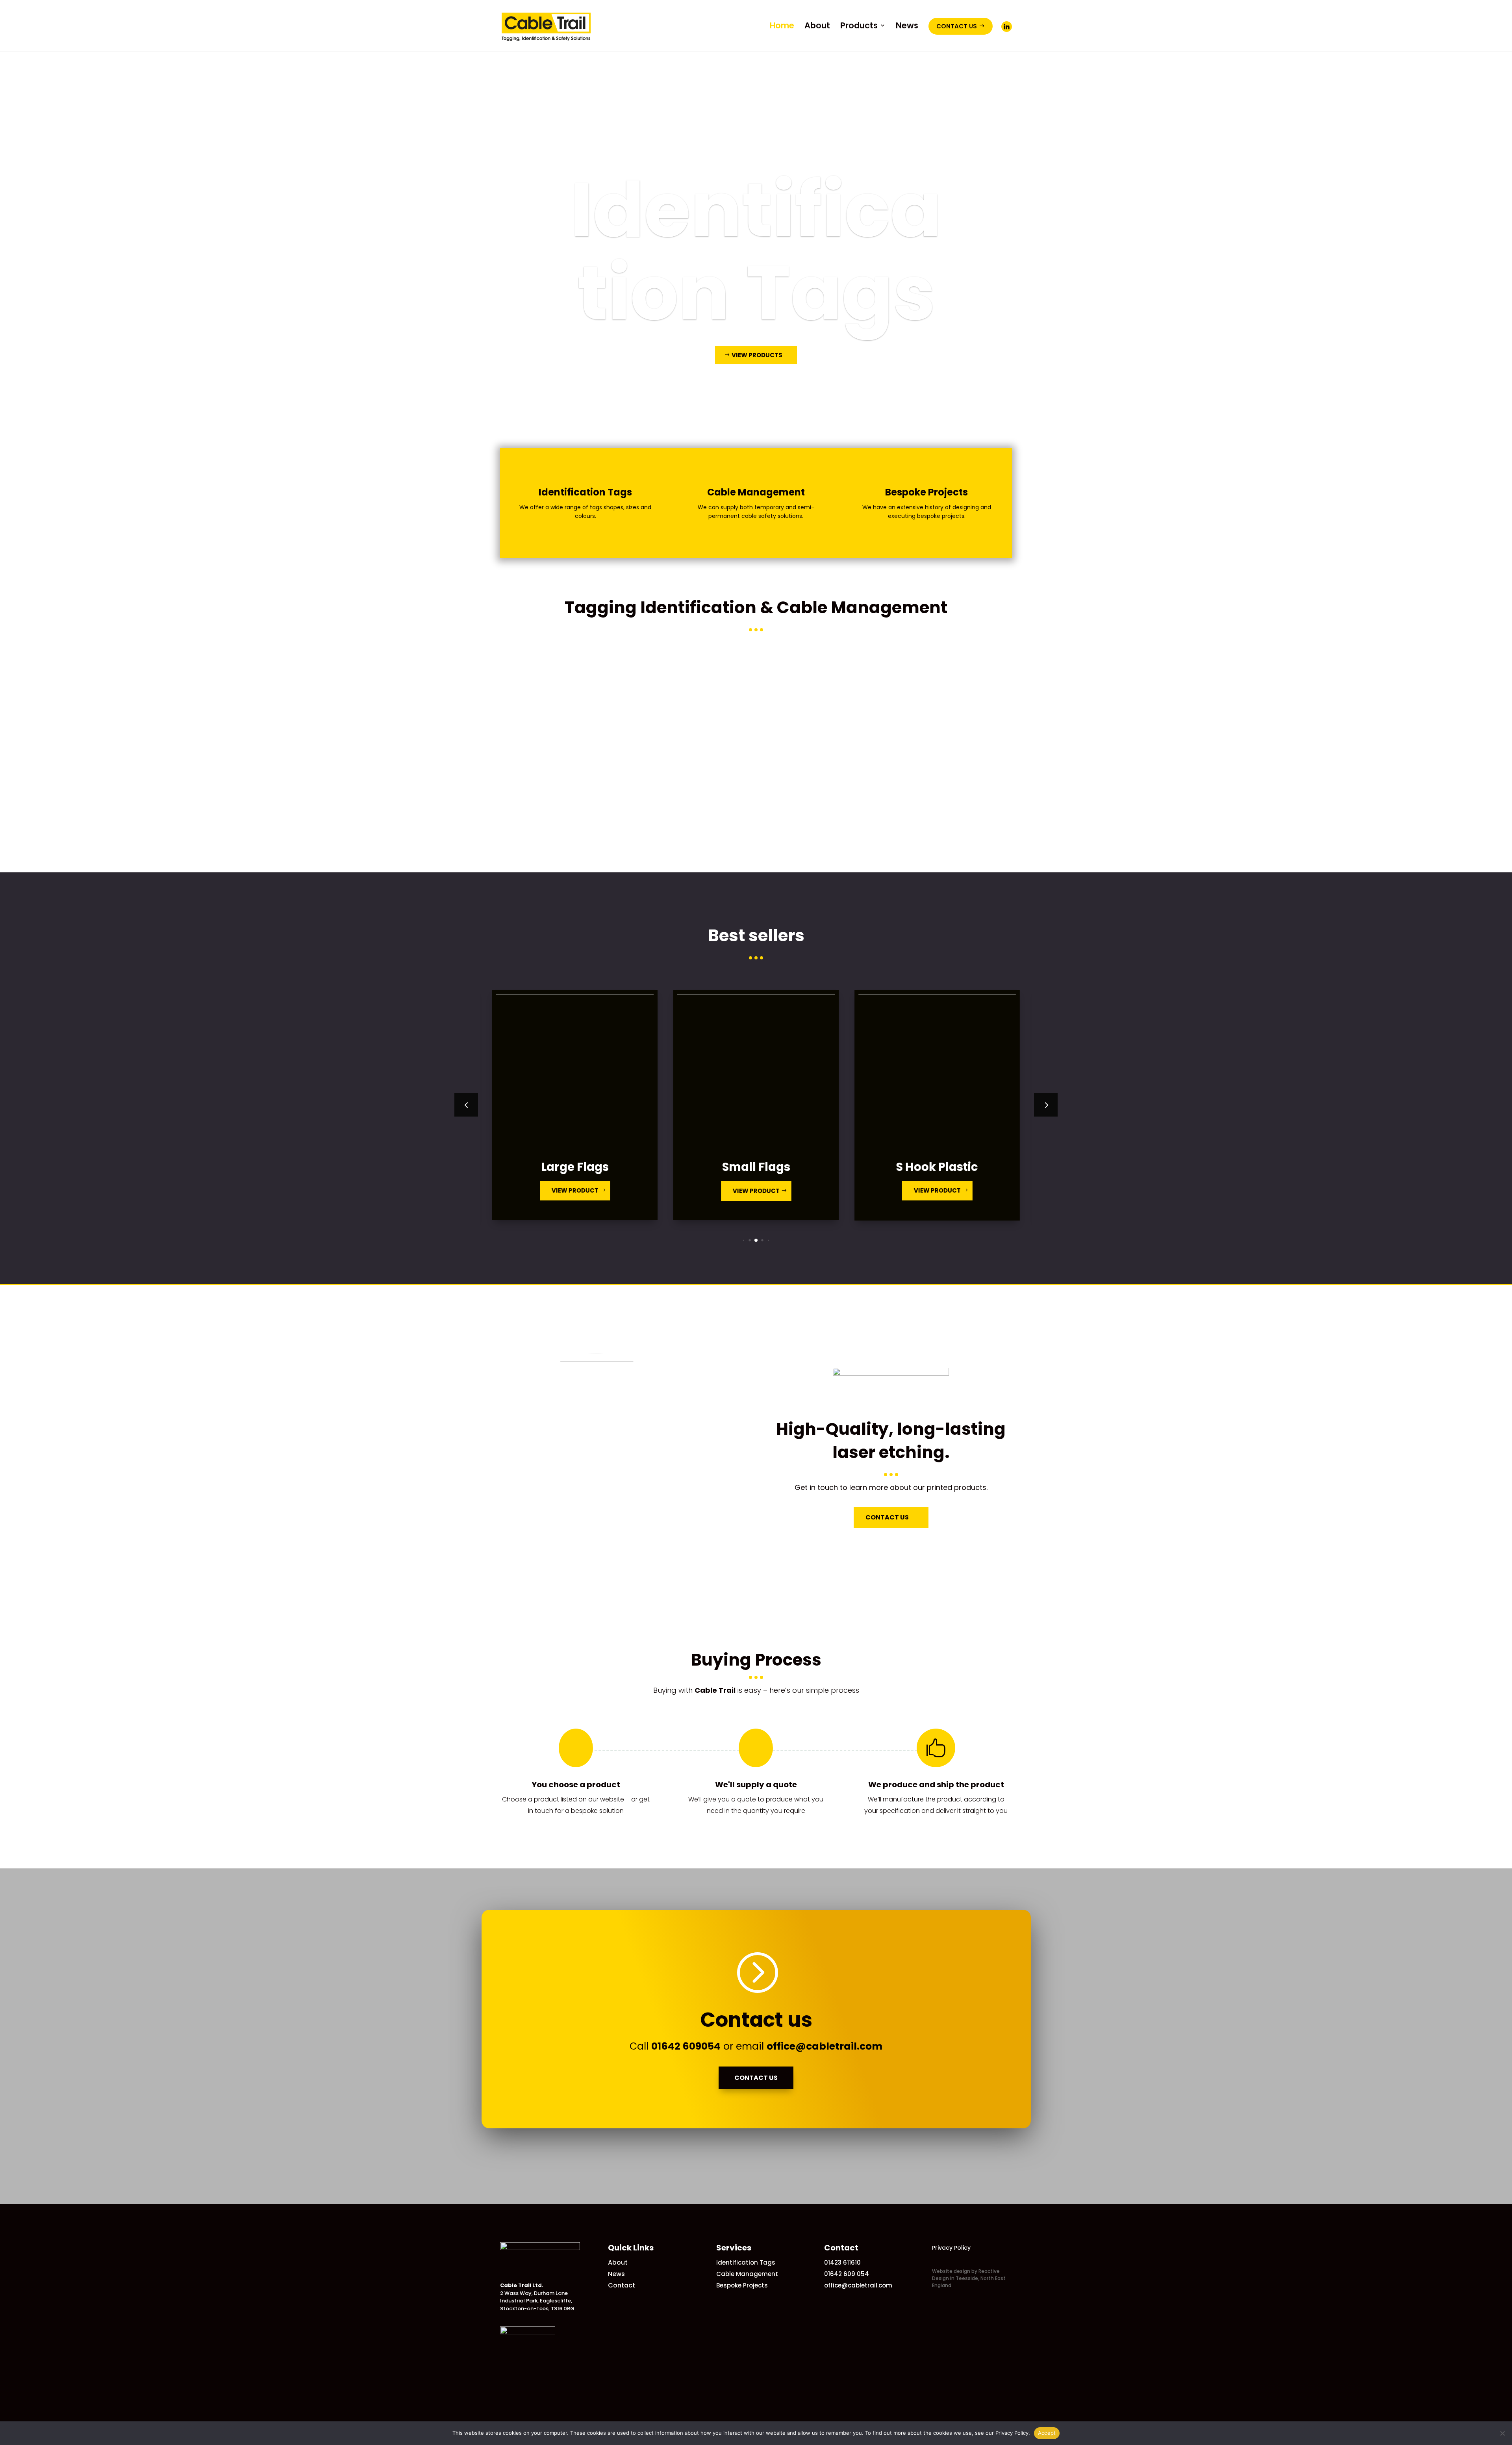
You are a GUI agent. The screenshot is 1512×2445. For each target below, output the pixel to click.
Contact (622, 2285)
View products (757, 397)
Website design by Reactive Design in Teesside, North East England (969, 2278)
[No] (1502, 2433)
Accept (1047, 2433)
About (618, 2262)
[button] (1046, 1105)
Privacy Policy (951, 2248)
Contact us (756, 2078)
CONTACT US (887, 1517)
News (616, 2274)
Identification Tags (746, 2262)
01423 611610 (842, 2262)
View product (611, 1190)
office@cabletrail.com (825, 2046)
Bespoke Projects (742, 2285)
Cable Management (756, 251)
